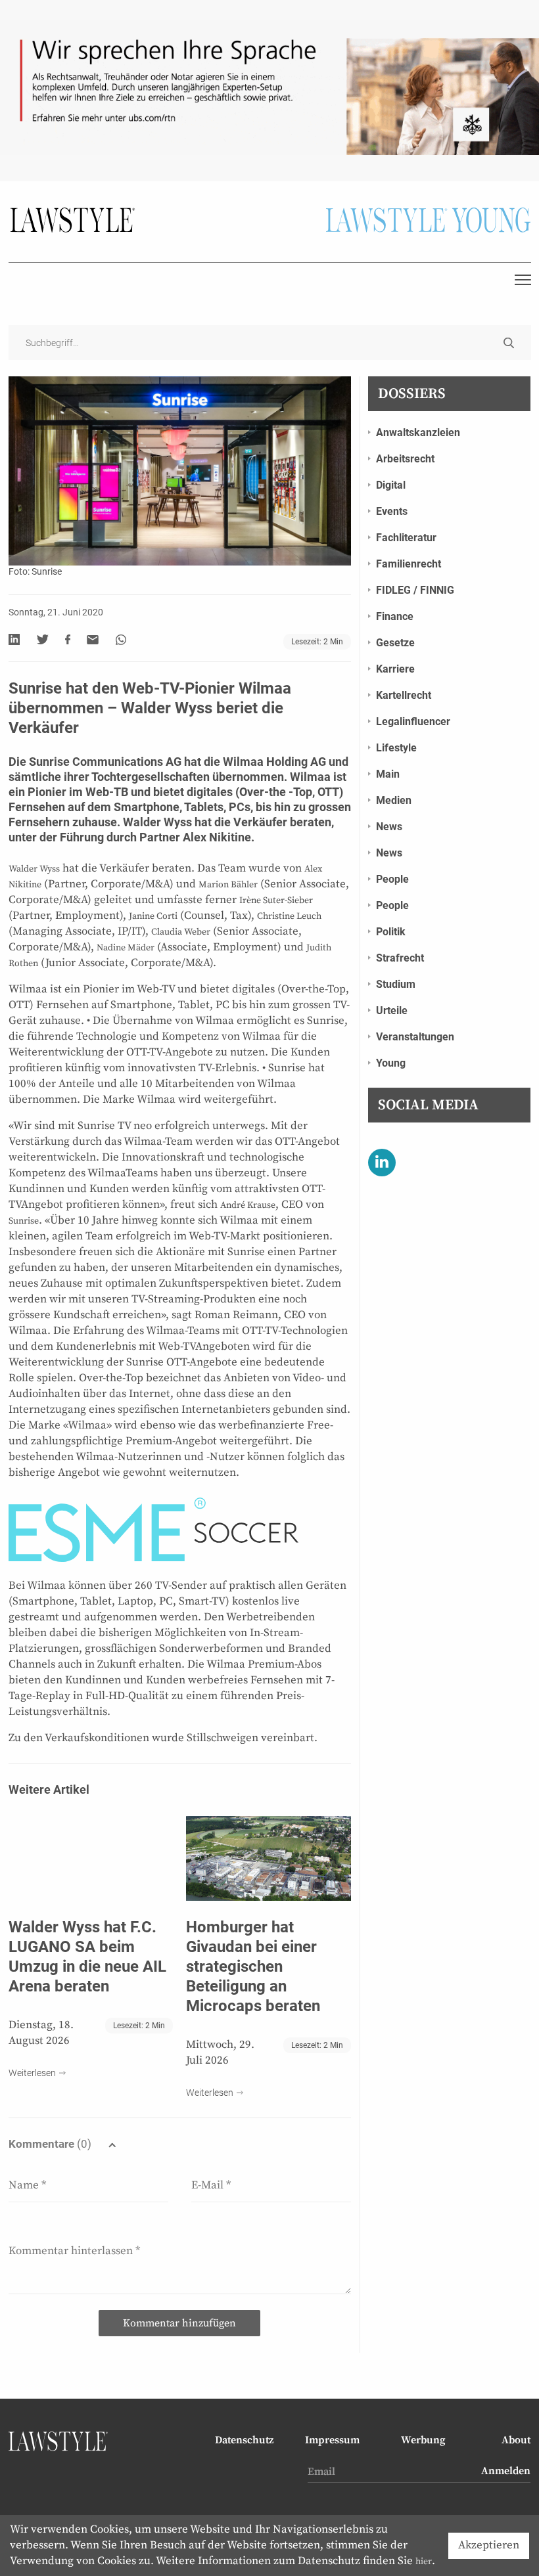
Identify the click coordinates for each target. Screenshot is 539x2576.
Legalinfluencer (413, 722)
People (392, 879)
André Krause (248, 1205)
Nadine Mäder (126, 948)
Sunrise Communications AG (105, 762)
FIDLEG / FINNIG (415, 590)
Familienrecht (409, 564)
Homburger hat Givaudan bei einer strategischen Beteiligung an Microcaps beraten (253, 1966)
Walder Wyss (157, 822)
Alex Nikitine (216, 837)
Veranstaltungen (415, 1037)
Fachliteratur (406, 538)
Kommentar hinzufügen (179, 2323)
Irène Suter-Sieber (276, 900)
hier (424, 2562)
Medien (394, 800)
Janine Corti (153, 916)
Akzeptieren (489, 2545)
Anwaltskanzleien (418, 433)
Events (392, 511)
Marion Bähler (228, 885)
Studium (396, 984)
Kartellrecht (404, 695)
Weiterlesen (32, 2073)
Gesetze (395, 643)
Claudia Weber (181, 932)
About (516, 2440)
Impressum (332, 2440)
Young (391, 1063)
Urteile (392, 1010)
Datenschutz (244, 2440)
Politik (391, 932)
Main (388, 774)
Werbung (423, 2440)
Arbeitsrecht (405, 459)
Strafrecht (400, 958)
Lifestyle (396, 748)
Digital (391, 485)
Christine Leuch (289, 916)
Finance (395, 616)
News (389, 827)
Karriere (395, 669)
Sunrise (24, 1221)
